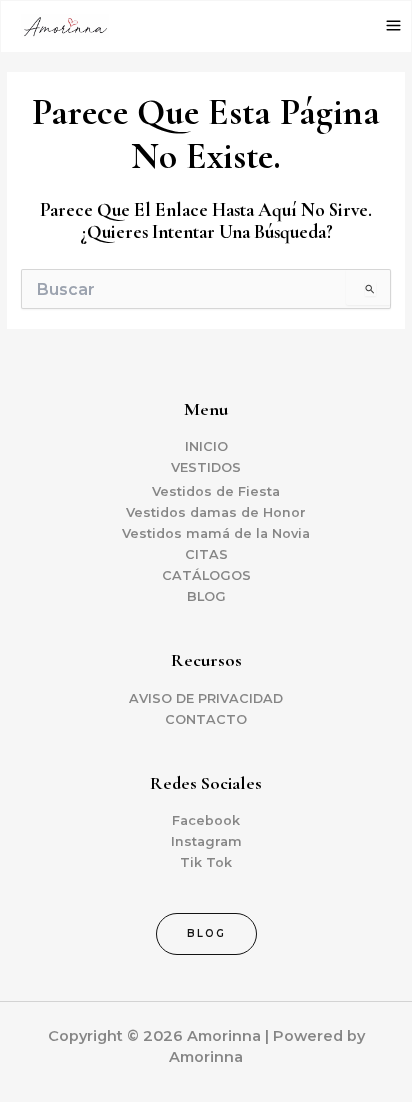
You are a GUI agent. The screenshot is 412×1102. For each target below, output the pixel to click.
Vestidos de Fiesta (216, 491)
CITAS (206, 554)
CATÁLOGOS (206, 575)
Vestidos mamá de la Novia (216, 533)
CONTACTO (206, 719)
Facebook (206, 820)
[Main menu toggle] (393, 25)
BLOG (206, 596)
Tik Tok (206, 862)
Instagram (206, 841)
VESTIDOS (206, 467)
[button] (206, 934)
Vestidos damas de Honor (216, 512)
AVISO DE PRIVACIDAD (206, 698)
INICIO (206, 446)
